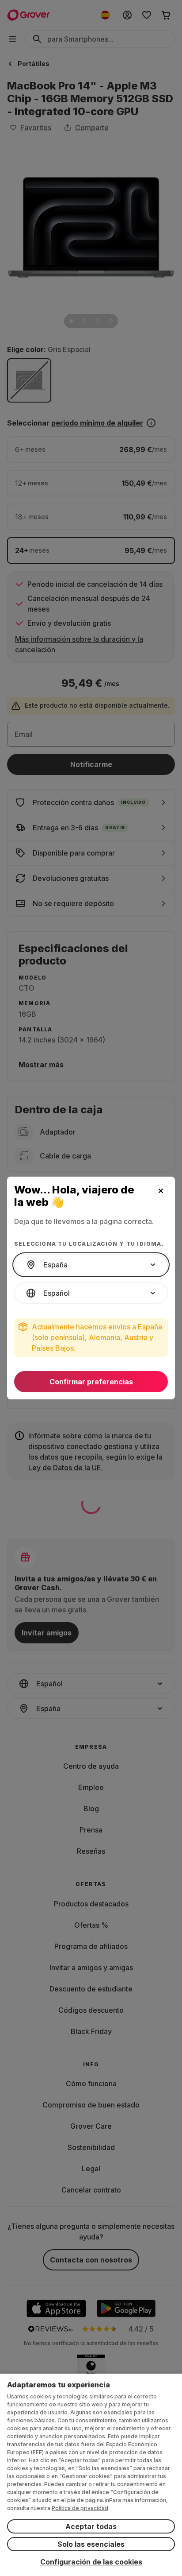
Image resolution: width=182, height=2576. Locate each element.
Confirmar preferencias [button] (91, 1382)
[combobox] (91, 1265)
